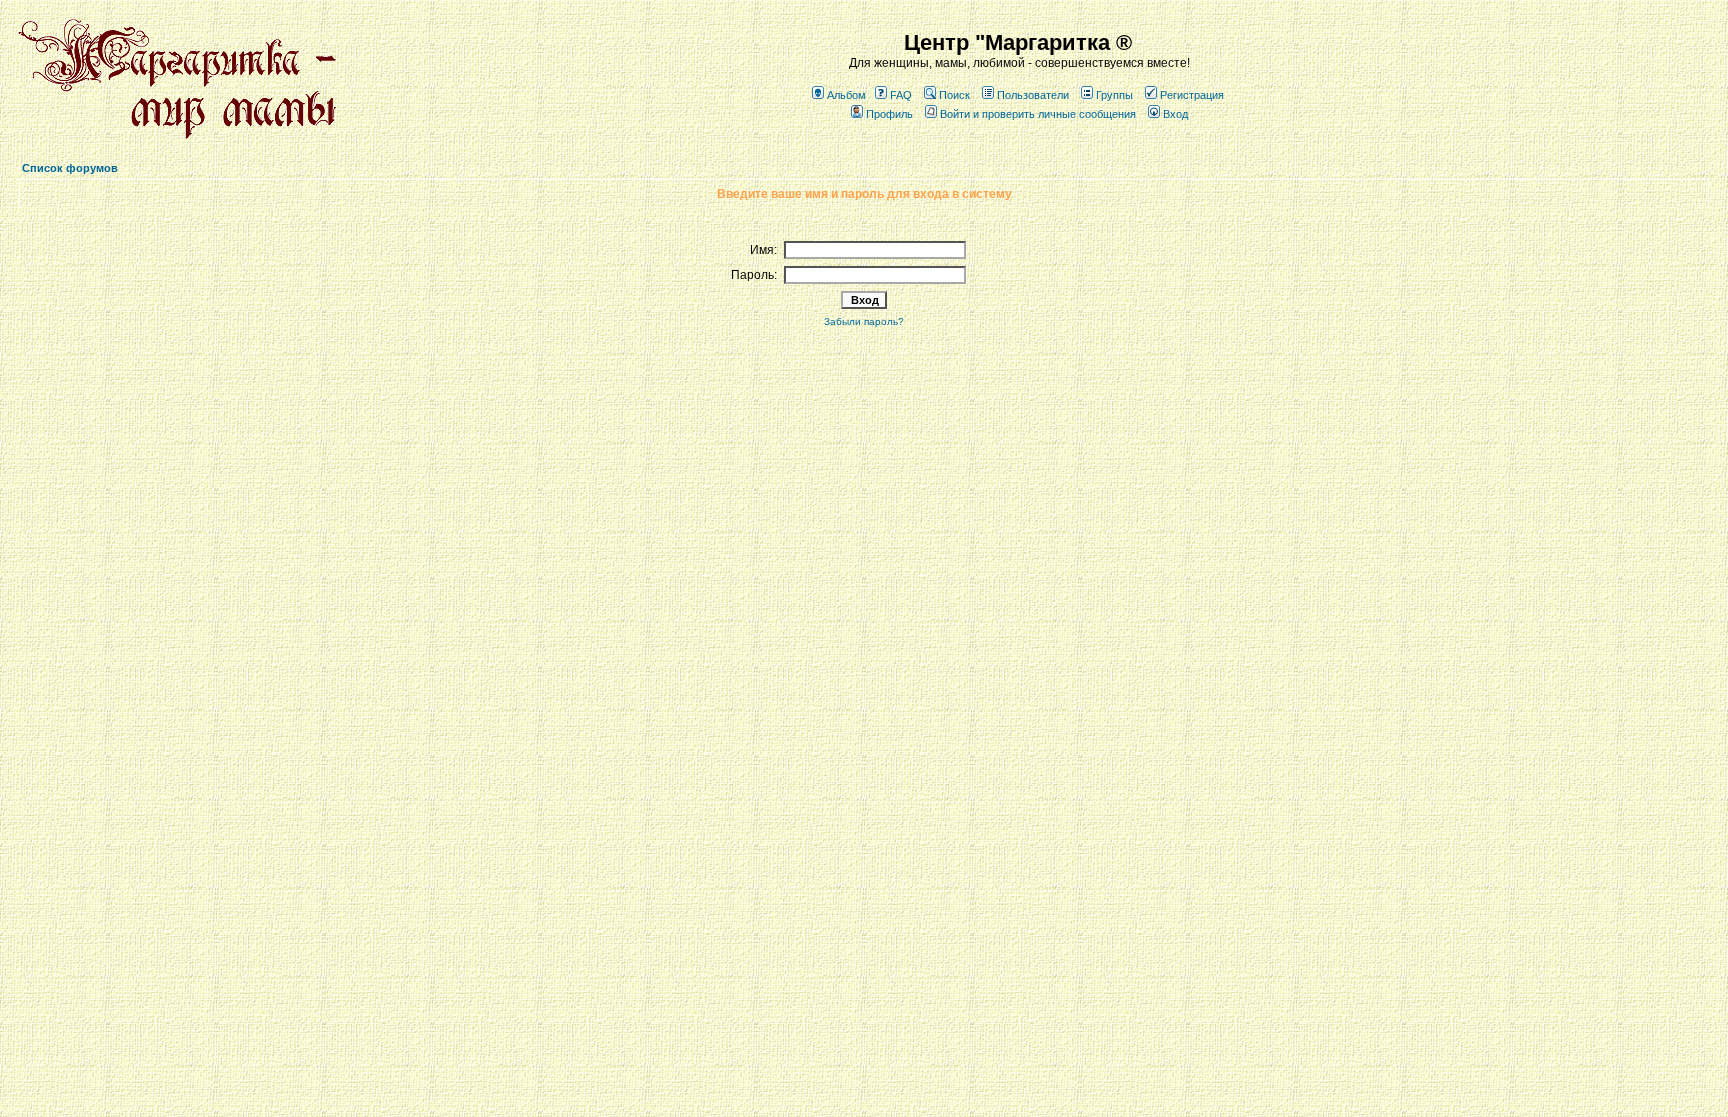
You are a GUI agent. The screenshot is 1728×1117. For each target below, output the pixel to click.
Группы (1114, 95)
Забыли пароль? (864, 321)
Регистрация (1192, 95)
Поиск (954, 95)
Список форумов (70, 168)
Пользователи (1033, 95)
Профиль (889, 114)
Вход (1175, 114)
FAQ (901, 95)
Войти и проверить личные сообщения (1038, 114)
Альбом (846, 95)
